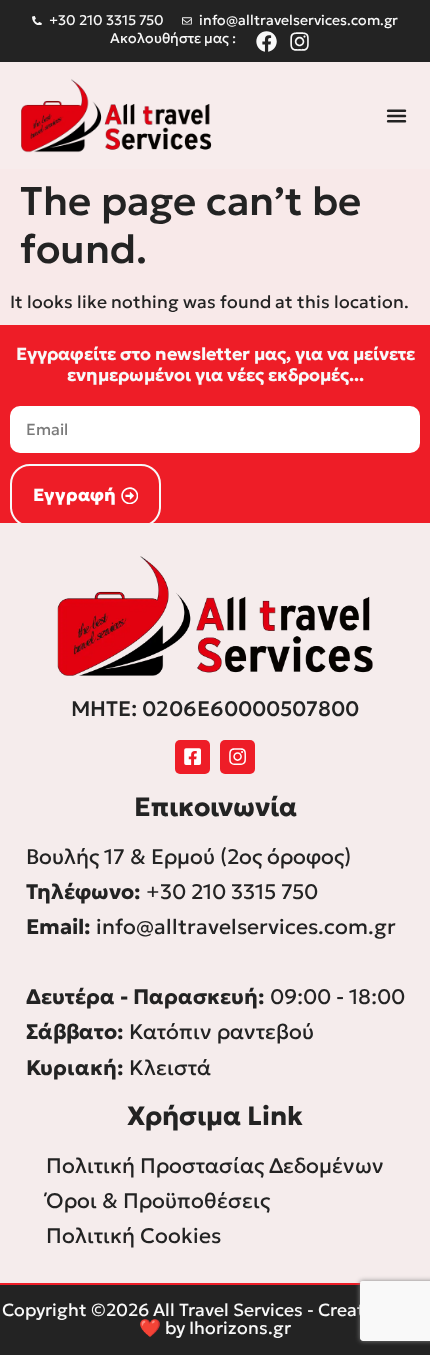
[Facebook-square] (192, 757)
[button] (397, 116)
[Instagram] (237, 757)
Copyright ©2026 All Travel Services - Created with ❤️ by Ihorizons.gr (215, 1319)
